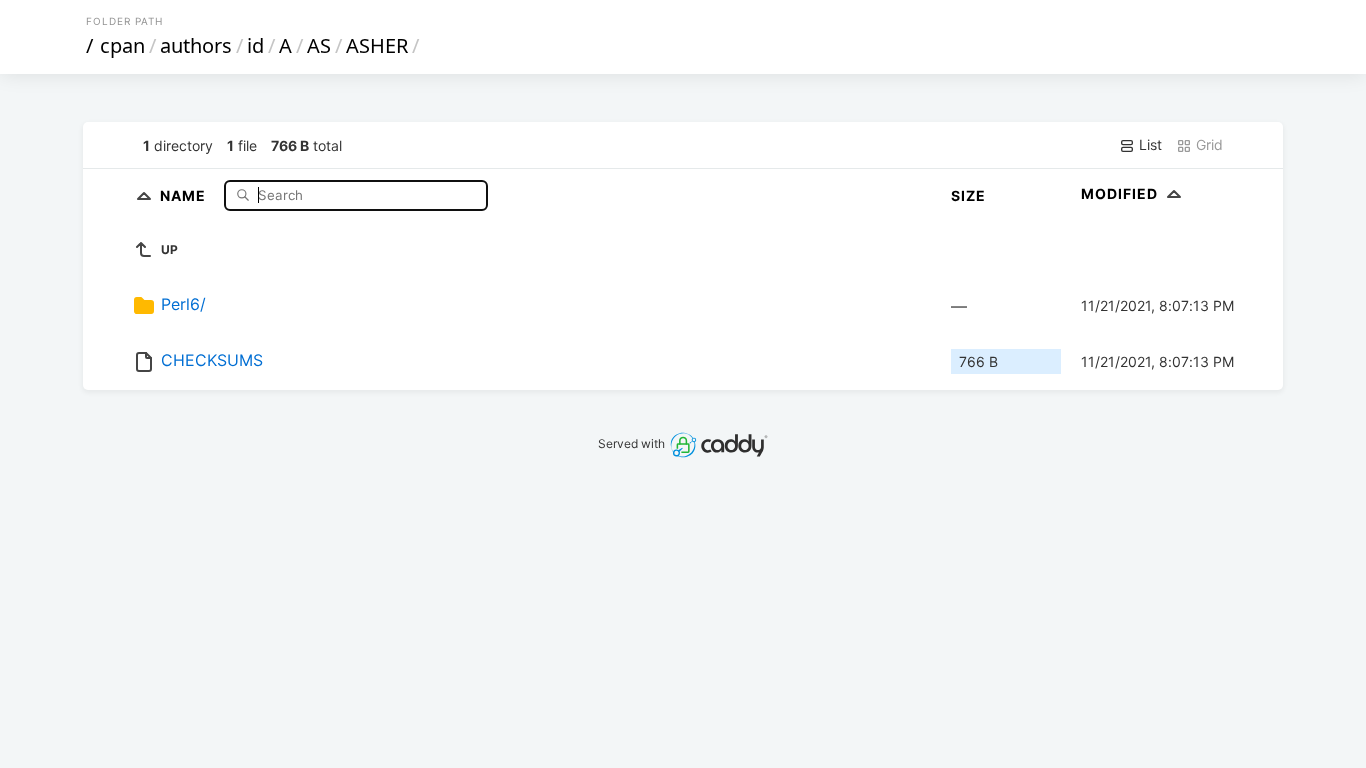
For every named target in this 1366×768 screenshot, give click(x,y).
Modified (1121, 193)
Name (185, 194)
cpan (122, 45)
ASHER (377, 45)
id (255, 45)
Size (968, 195)
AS (319, 45)
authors (196, 45)
